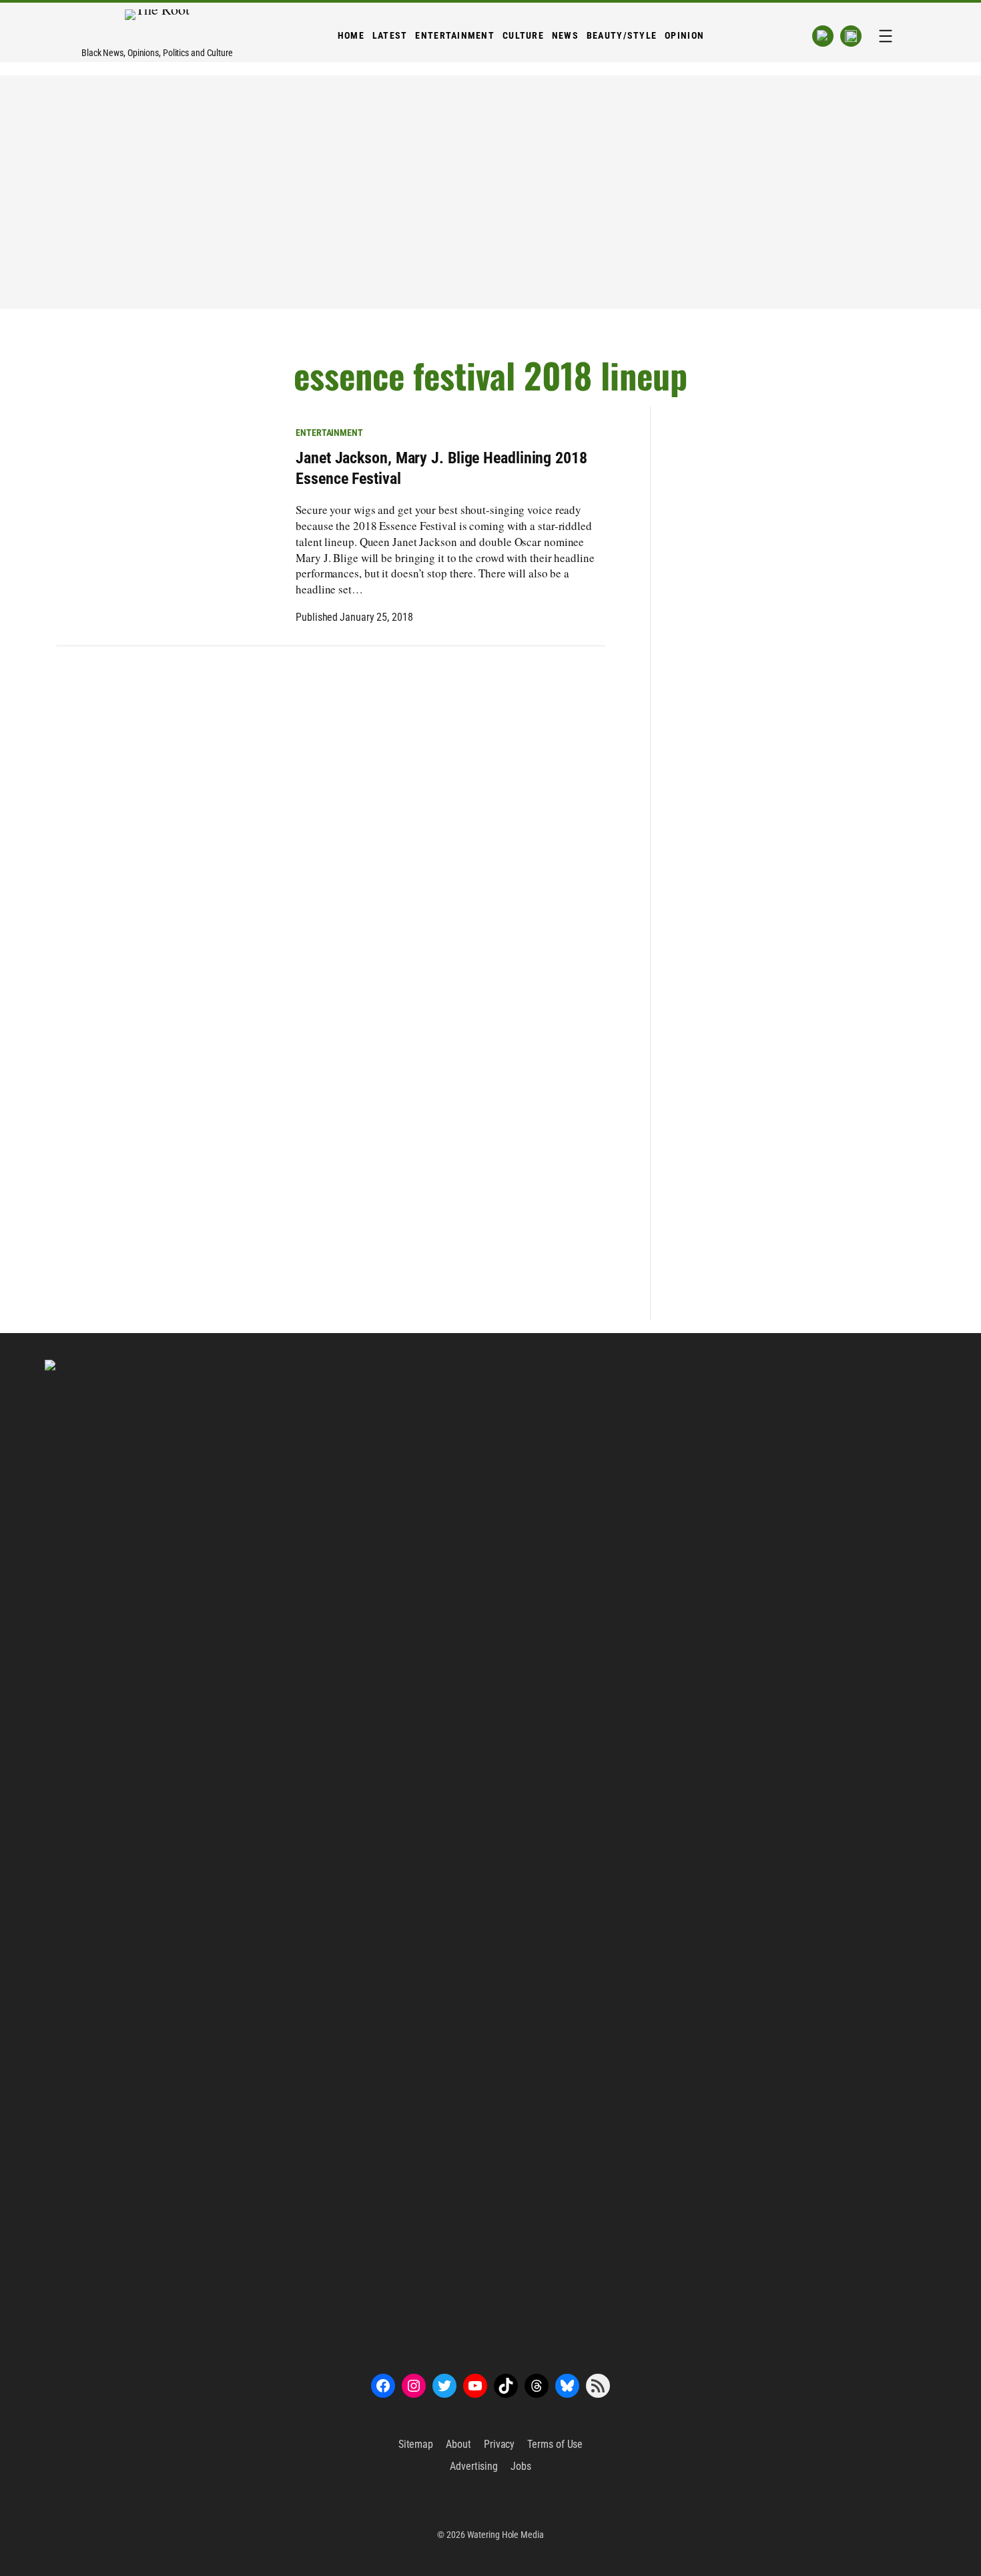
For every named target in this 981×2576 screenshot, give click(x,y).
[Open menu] (886, 36)
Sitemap (416, 2444)
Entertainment (329, 433)
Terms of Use (555, 2444)
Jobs (521, 2466)
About (458, 2444)
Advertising (474, 2466)
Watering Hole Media (506, 2535)
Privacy (499, 2444)
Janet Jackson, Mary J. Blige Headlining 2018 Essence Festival (441, 468)
